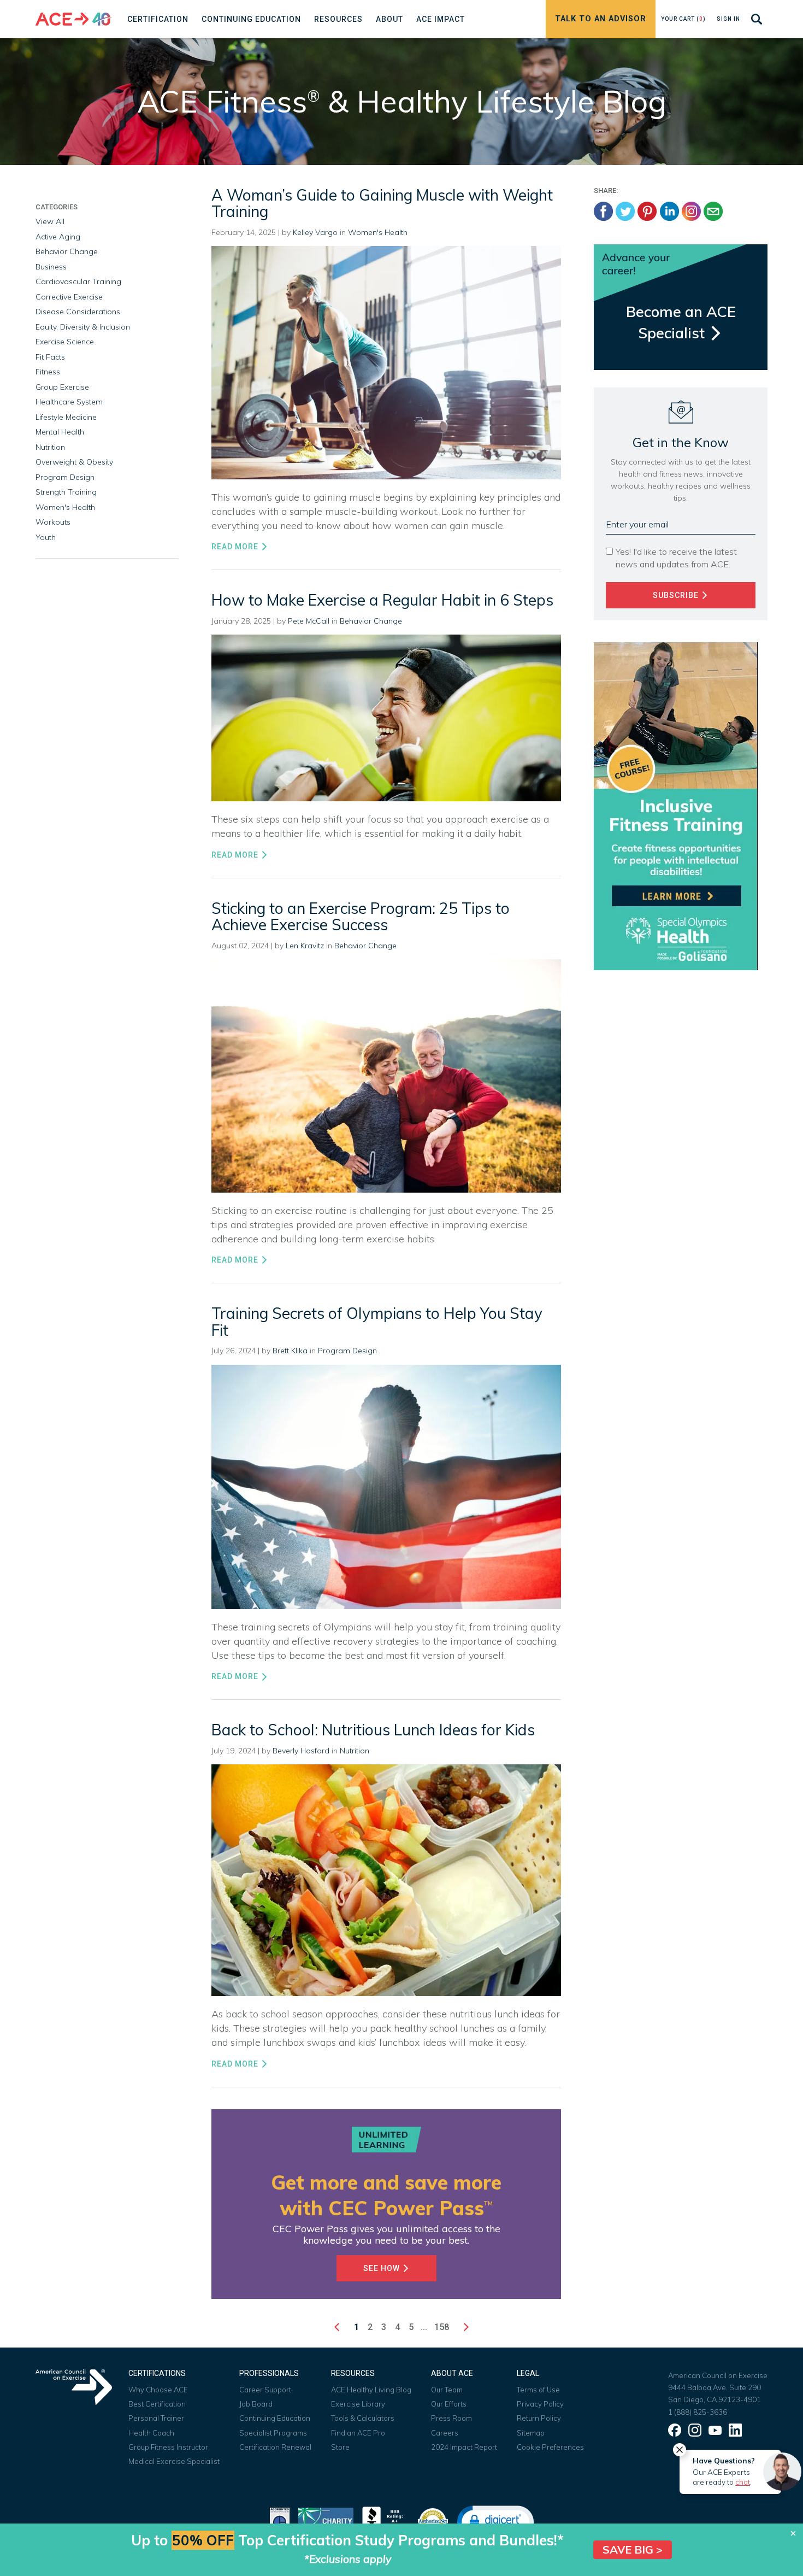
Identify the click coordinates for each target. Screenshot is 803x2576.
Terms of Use (538, 2390)
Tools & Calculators (363, 2418)
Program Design (347, 1351)
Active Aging (58, 237)
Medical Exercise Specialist (174, 2461)
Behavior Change (371, 621)
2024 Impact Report (464, 2447)
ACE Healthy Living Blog (371, 2390)
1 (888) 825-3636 (698, 2412)
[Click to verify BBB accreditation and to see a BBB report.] (385, 2521)
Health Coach (151, 2433)
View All (50, 221)
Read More (236, 547)
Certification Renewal (275, 2447)
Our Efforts (449, 2404)
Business (51, 267)
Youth (46, 537)
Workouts (53, 522)
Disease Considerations (78, 312)
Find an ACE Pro (358, 2433)
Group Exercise (62, 387)
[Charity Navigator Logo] (326, 2521)
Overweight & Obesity (74, 462)
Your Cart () (683, 19)
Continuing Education (275, 2418)
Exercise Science (65, 342)
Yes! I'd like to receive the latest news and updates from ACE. (676, 558)
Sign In (728, 19)
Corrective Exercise (69, 297)
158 (442, 2327)
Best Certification (157, 2404)
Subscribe (677, 595)
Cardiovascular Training (78, 281)
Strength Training (66, 492)
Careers (445, 2433)
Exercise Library (358, 2404)
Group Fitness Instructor (168, 2447)
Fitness (48, 372)
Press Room (451, 2418)
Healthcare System (69, 402)
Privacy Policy (540, 2404)
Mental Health (60, 432)
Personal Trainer (156, 2418)
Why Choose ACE (158, 2390)
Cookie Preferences (550, 2447)
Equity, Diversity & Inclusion (83, 327)
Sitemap (531, 2433)
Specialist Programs (273, 2433)
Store (340, 2447)
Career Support (265, 2390)
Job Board (256, 2404)
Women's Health (378, 232)
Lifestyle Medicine (66, 417)
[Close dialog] (793, 2533)
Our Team (447, 2390)
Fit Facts (50, 357)
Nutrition (355, 1751)
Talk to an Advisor (601, 19)
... (424, 2327)
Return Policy (539, 2418)
